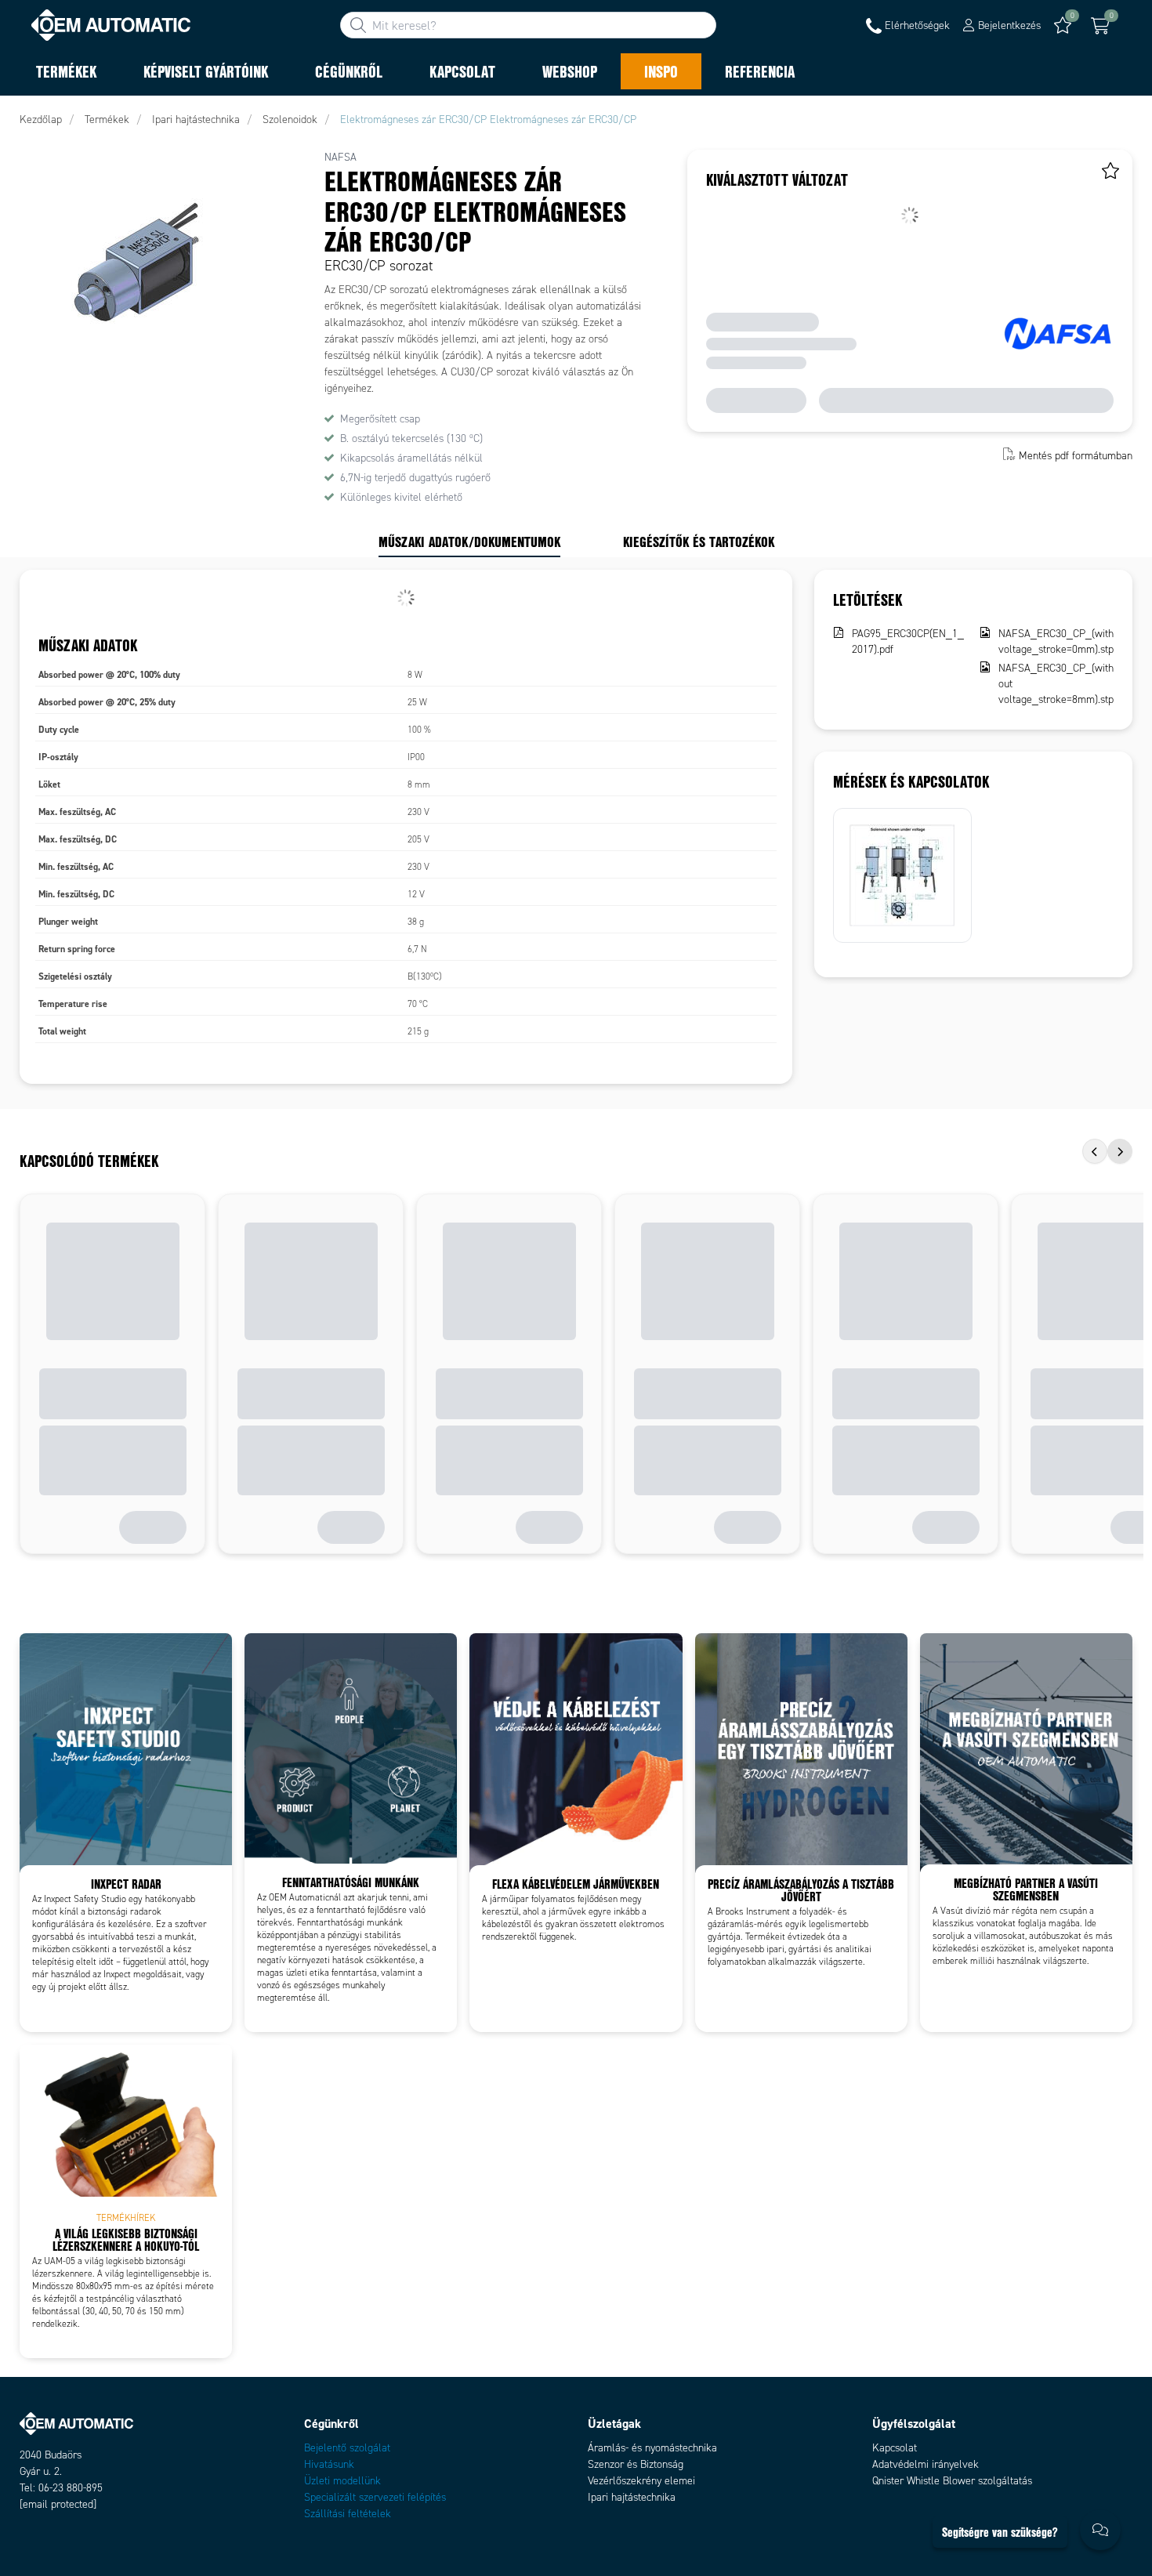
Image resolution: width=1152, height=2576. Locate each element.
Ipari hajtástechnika (632, 2497)
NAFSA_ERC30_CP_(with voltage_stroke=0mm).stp (1056, 641)
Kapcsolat (895, 2448)
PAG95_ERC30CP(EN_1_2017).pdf (908, 641)
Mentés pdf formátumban (1076, 456)
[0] (1100, 26)
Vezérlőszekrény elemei (641, 2481)
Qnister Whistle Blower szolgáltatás (952, 2481)
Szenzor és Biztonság (636, 2464)
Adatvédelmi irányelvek (926, 2464)
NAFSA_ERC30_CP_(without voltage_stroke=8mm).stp (1056, 684)
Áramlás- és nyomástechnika (652, 2448)
